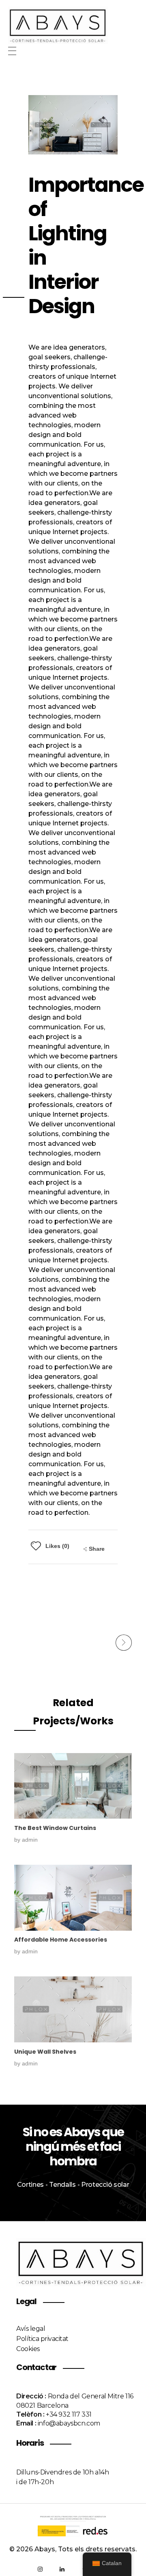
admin (30, 1840)
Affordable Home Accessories (61, 1940)
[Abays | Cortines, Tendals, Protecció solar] (73, 25)
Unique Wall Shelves (45, 2052)
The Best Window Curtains (55, 1828)
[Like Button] (36, 1546)
